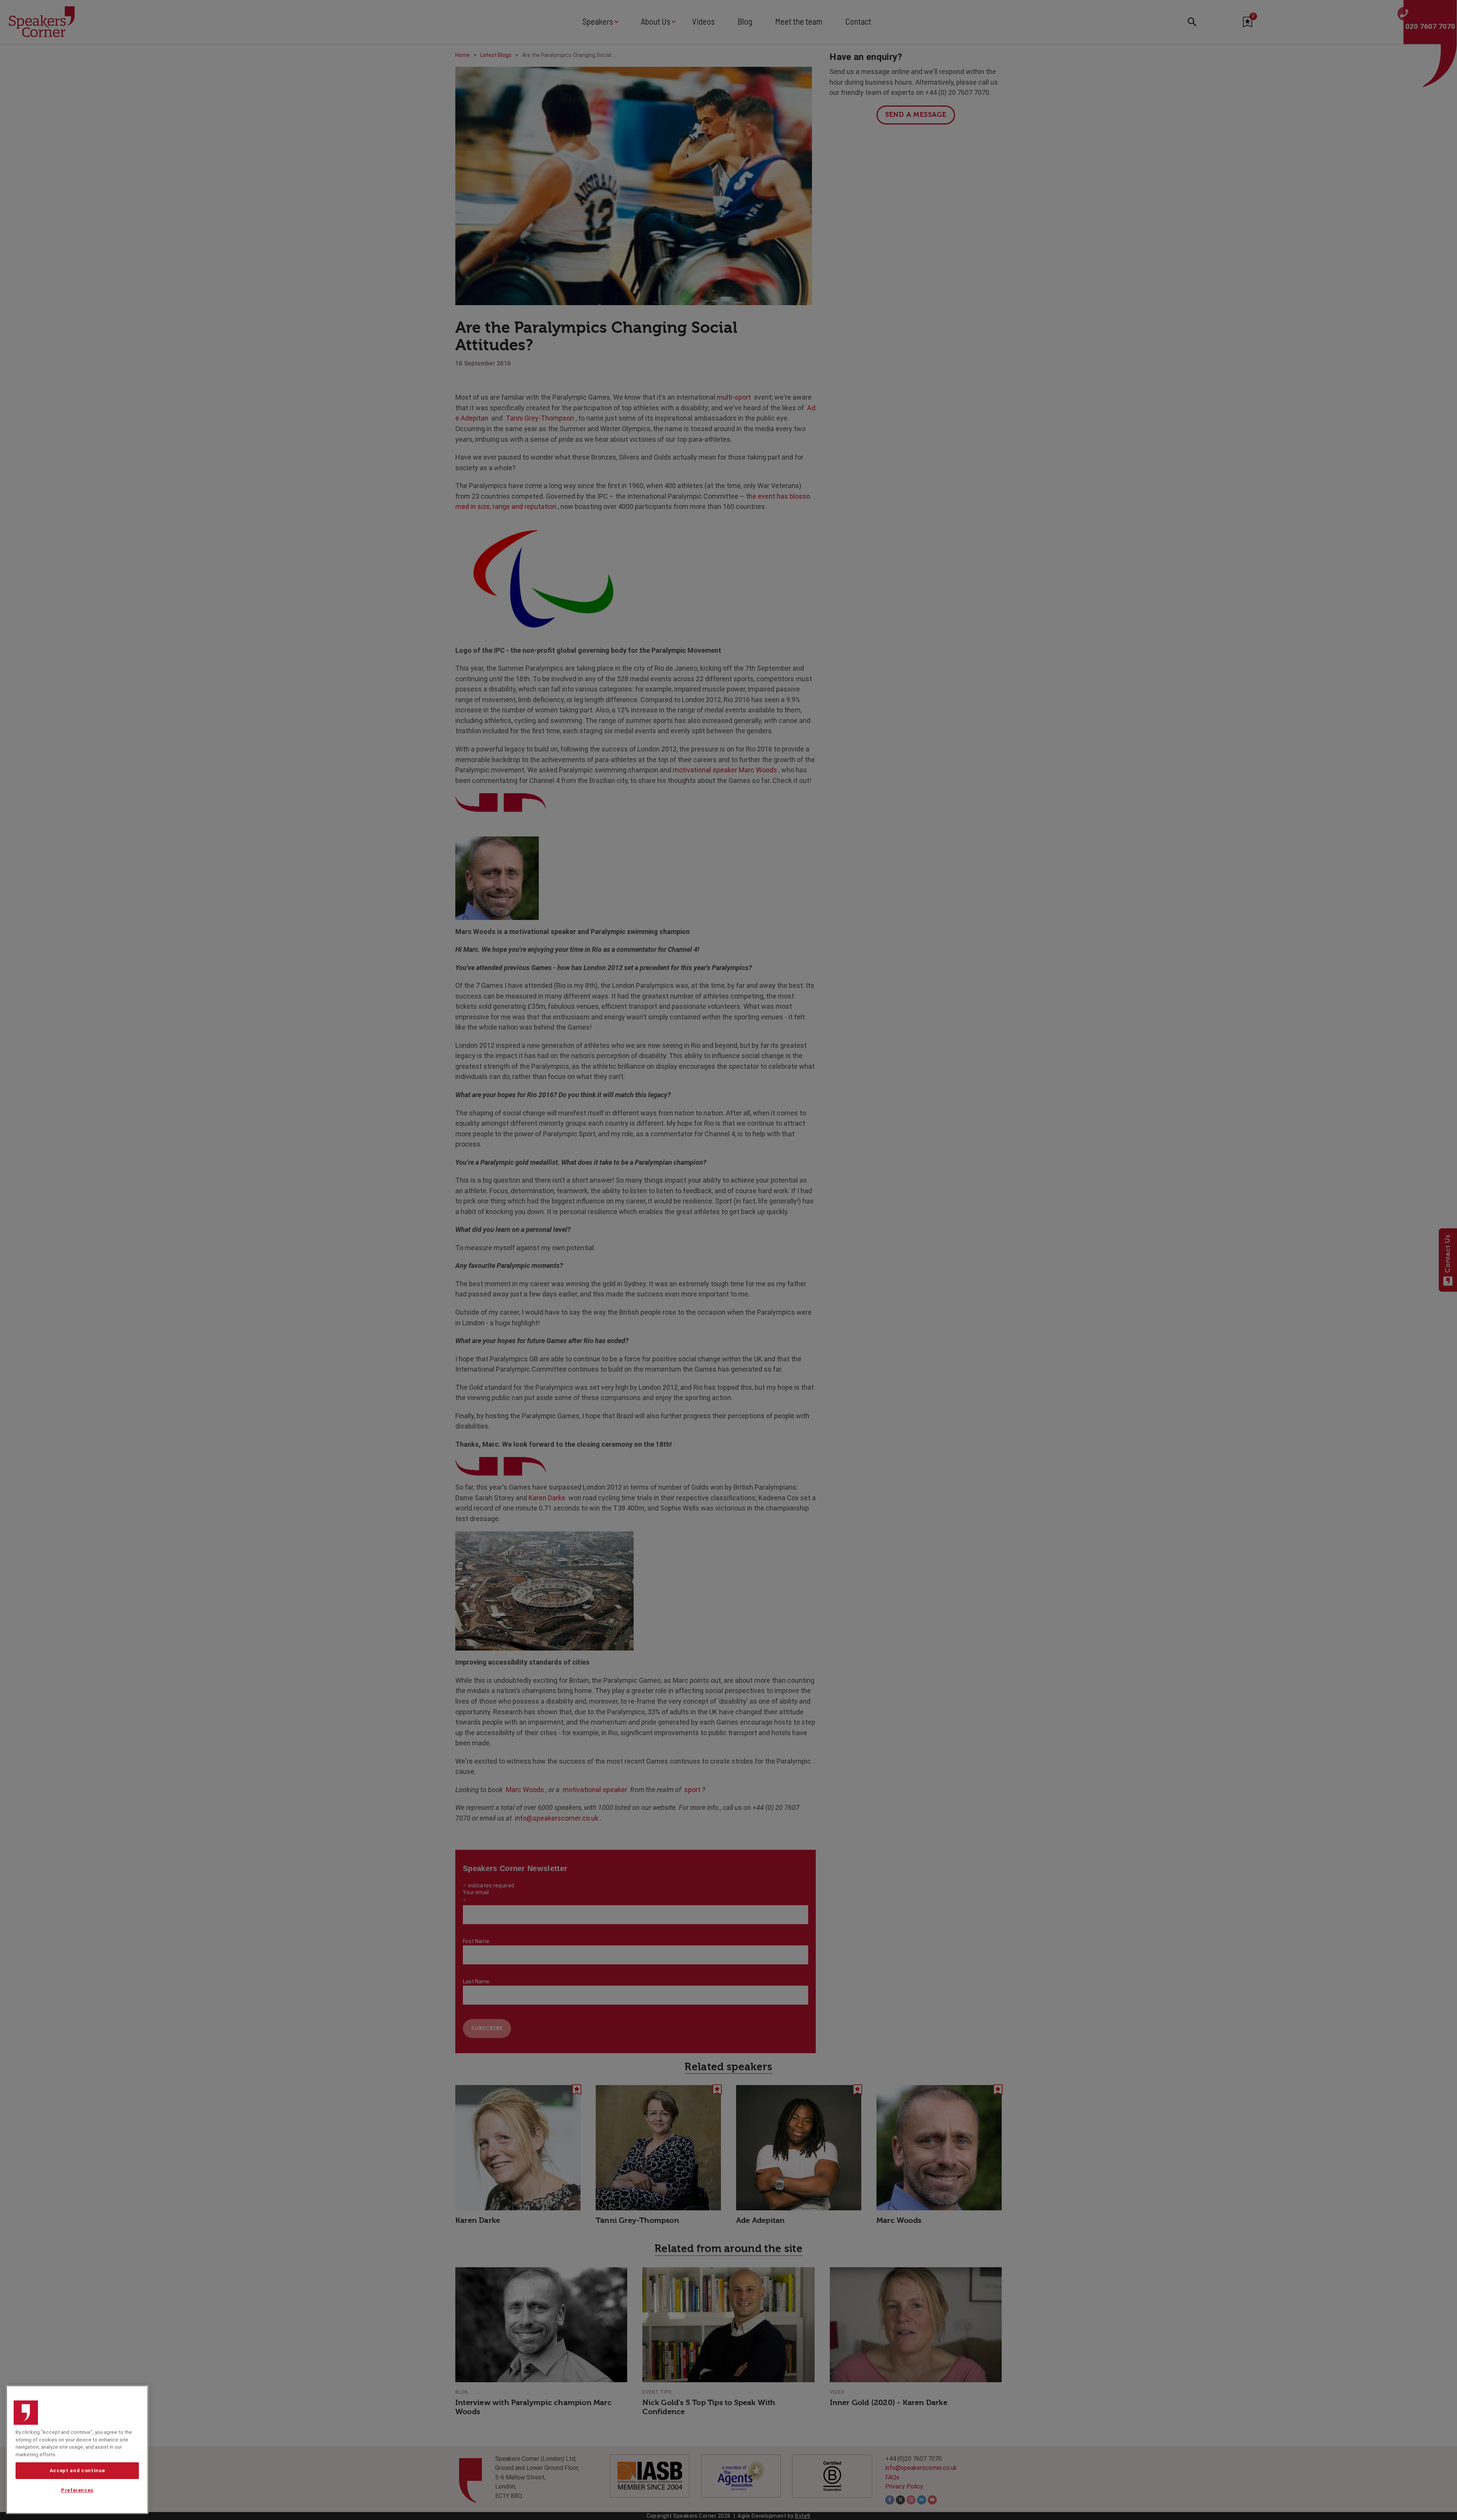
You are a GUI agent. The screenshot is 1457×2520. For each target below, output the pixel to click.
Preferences (77, 2491)
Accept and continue (77, 2470)
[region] (77, 2450)
